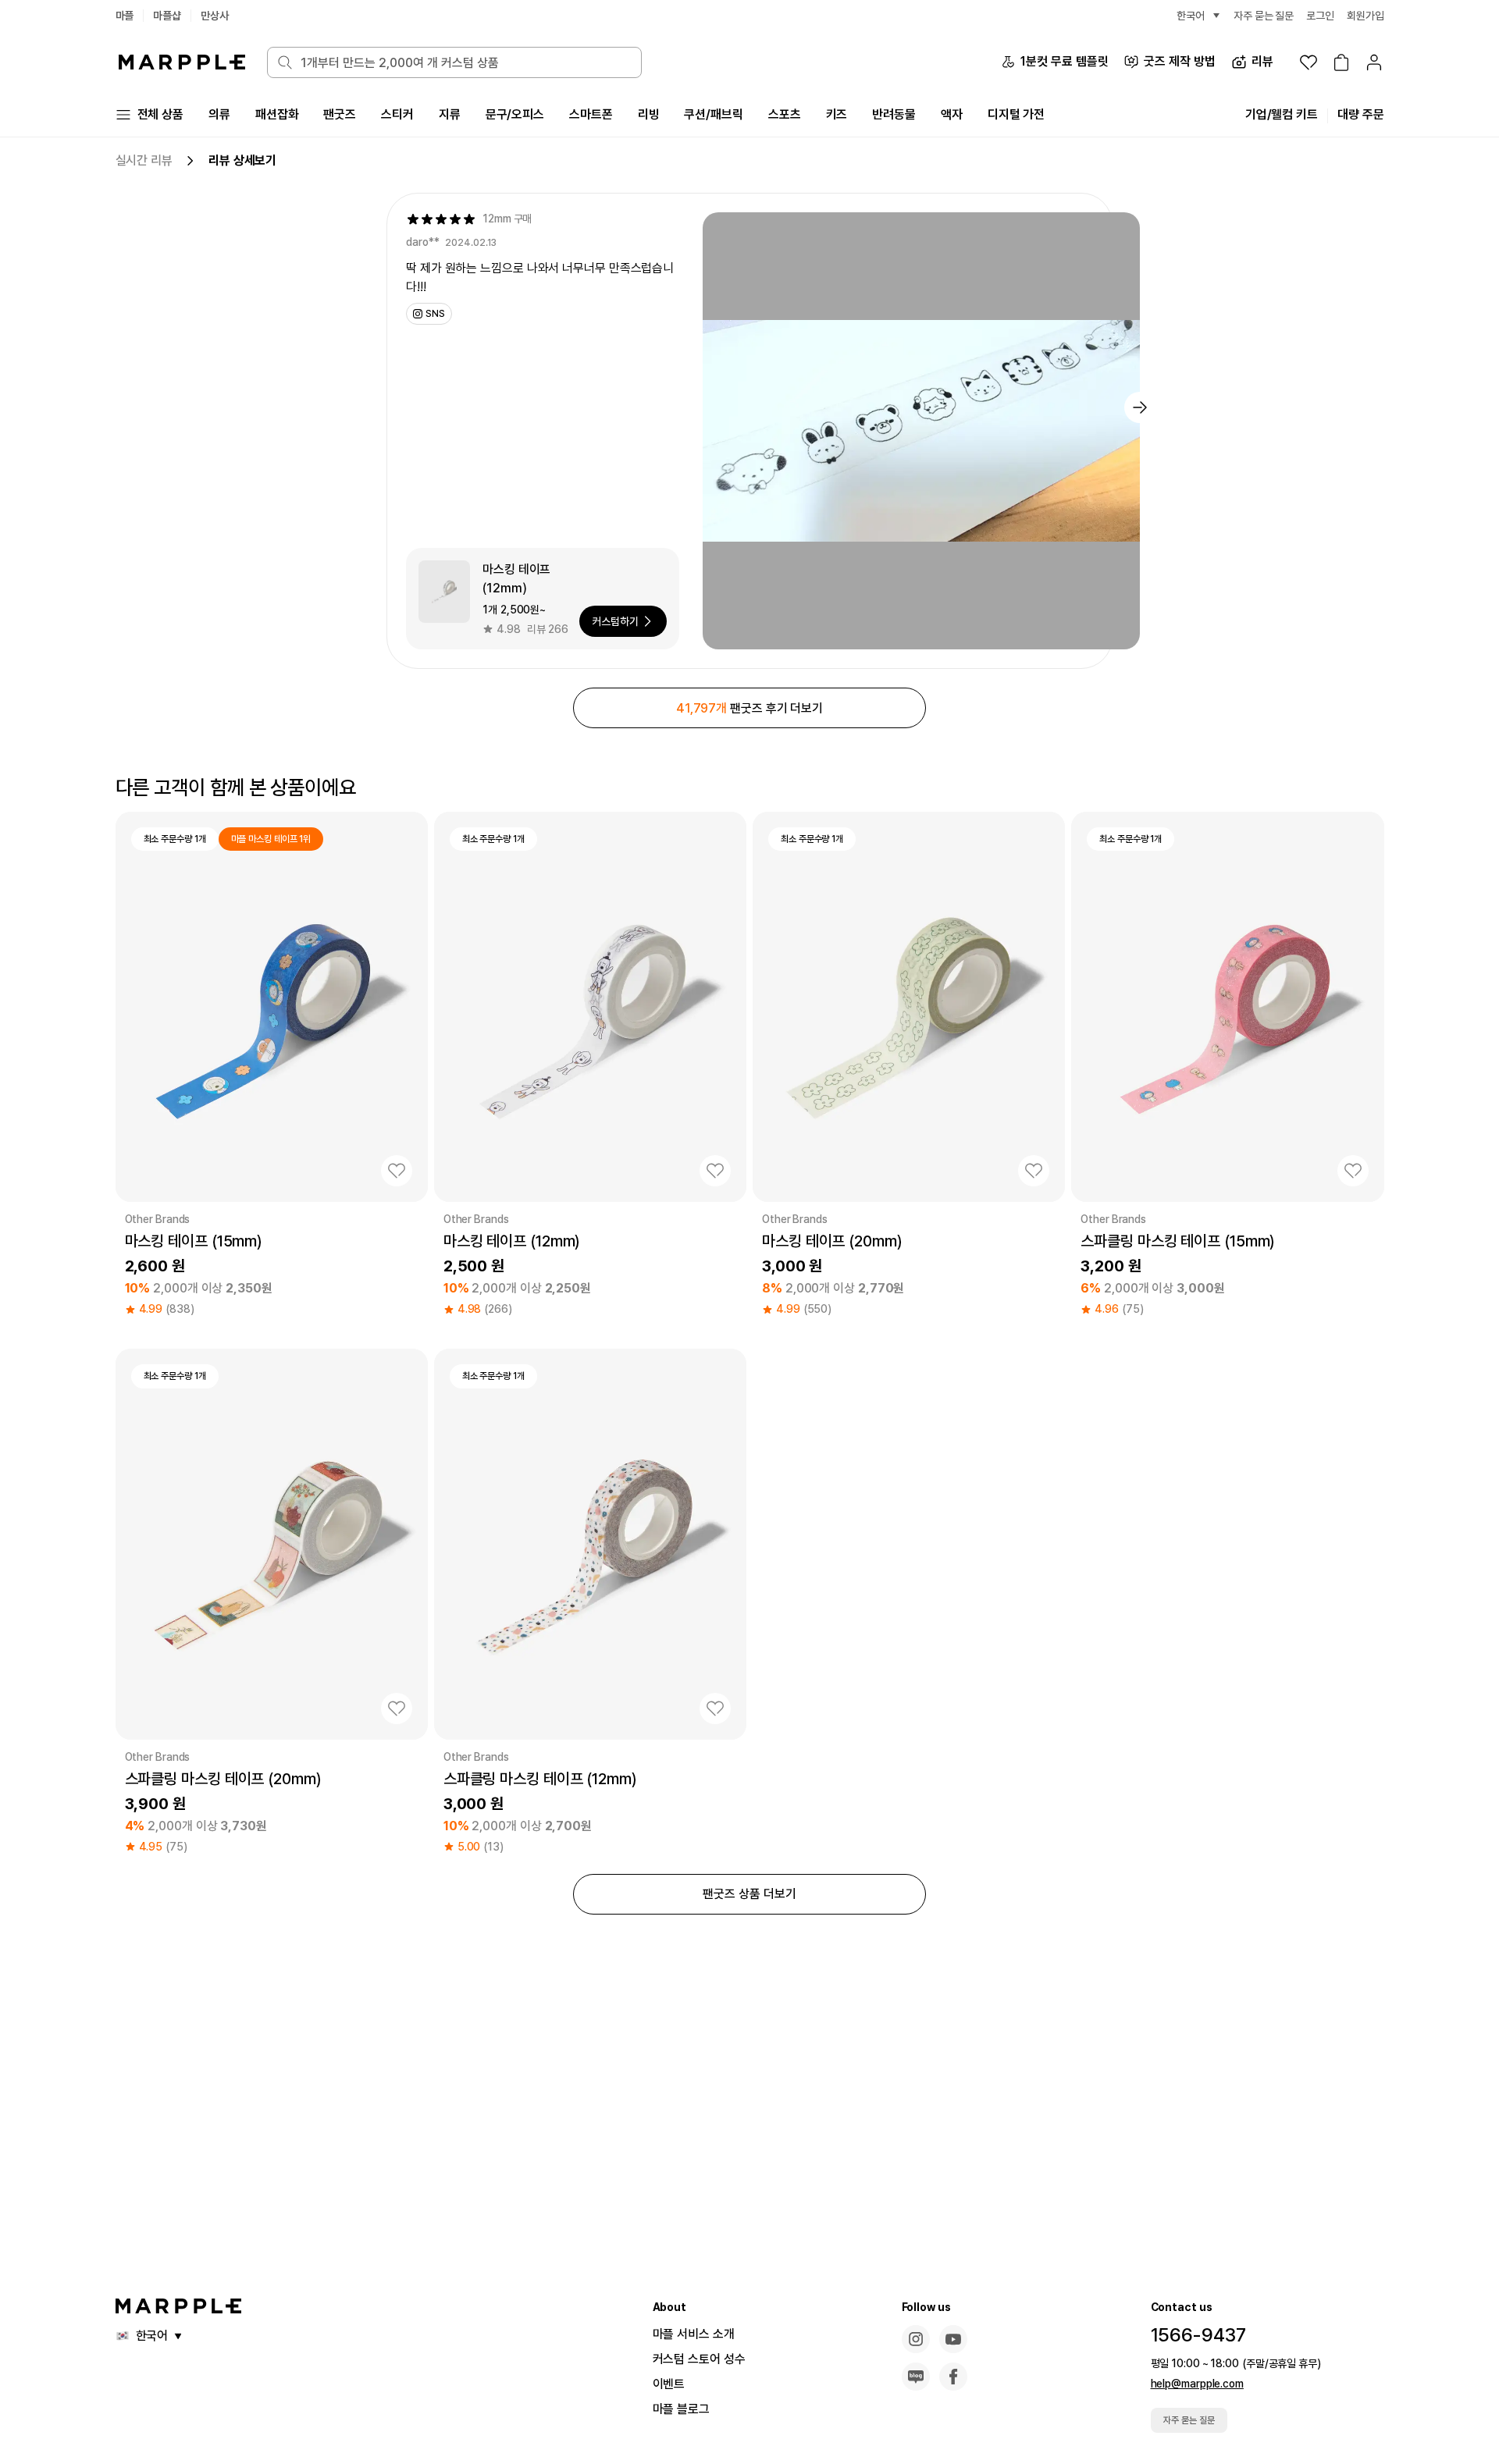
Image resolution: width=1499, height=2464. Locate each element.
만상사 (215, 16)
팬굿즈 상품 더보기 (749, 1894)
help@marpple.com (1197, 2384)
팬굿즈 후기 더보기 (749, 708)
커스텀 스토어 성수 (699, 2359)
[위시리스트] (1309, 62)
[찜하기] (397, 1171)
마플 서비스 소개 (694, 2334)
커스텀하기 (615, 621)
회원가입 (1365, 16)
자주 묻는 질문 (1189, 2420)
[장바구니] (1341, 62)
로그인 (1320, 16)
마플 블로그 (681, 2409)
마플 (125, 16)
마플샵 (167, 16)
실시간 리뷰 (144, 160)
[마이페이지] (1374, 62)
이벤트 (669, 2384)
